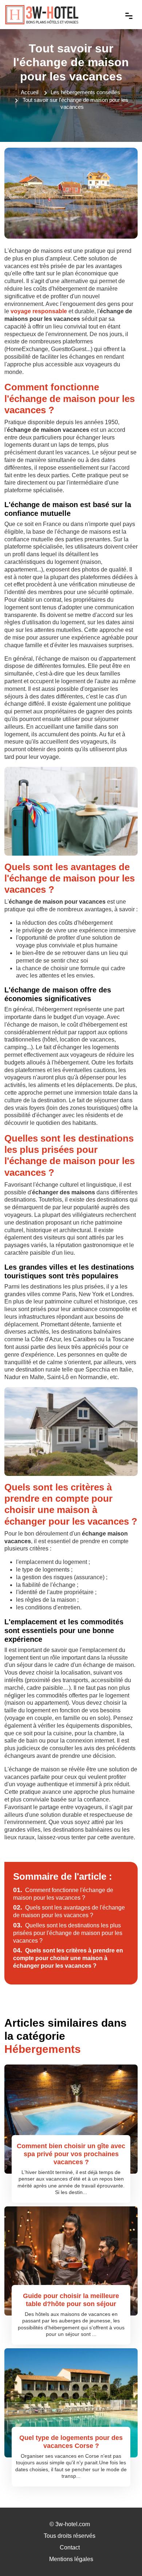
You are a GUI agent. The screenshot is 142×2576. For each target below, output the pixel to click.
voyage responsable (39, 311)
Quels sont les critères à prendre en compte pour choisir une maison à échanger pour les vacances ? (68, 1958)
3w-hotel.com (73, 2524)
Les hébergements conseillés (85, 92)
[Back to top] (122, 2556)
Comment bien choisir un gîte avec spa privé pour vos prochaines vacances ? (71, 2154)
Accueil (29, 92)
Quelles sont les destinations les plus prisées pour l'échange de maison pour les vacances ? (68, 1933)
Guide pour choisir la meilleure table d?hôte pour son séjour (71, 2300)
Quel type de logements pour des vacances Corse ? (71, 2442)
